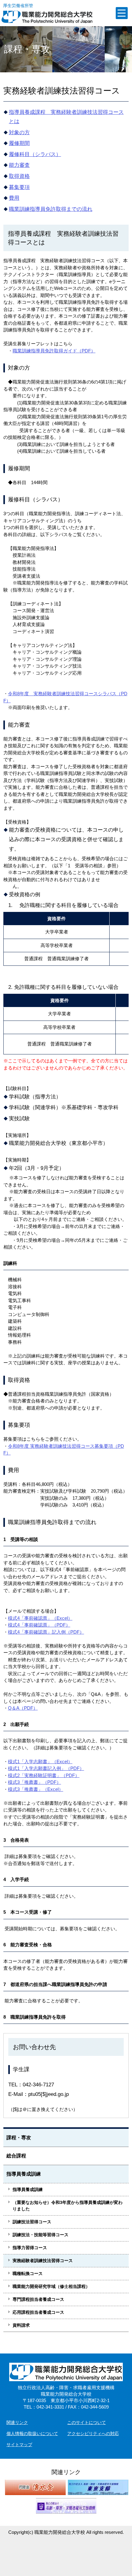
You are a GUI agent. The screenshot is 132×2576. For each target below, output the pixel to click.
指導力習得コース (30, 2248)
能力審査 (19, 165)
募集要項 (19, 187)
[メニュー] (122, 13)
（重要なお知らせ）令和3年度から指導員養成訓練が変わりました (68, 2206)
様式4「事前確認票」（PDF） (39, 1625)
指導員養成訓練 (24, 2174)
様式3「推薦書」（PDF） (35, 1782)
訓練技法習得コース (32, 2222)
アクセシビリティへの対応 (93, 2434)
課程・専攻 (19, 2138)
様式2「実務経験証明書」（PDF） (44, 1775)
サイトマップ (19, 2445)
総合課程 (16, 2156)
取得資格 (19, 176)
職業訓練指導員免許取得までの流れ (51, 209)
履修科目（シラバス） (35, 154)
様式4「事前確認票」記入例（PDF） (46, 1632)
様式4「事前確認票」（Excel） (40, 1618)
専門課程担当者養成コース (38, 2299)
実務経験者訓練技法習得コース (43, 2261)
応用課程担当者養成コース (38, 2312)
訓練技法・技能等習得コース (41, 2235)
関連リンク (17, 2422)
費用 (14, 198)
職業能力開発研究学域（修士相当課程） (51, 2286)
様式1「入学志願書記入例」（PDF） (46, 1768)
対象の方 (19, 132)
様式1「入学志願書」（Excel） (40, 1761)
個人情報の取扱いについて (32, 2434)
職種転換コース (28, 2273)
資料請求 (21, 2325)
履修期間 (19, 143)
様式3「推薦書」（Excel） (36, 1789)
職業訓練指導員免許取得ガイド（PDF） (54, 351)
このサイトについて (87, 2422)
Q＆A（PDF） (23, 1708)
